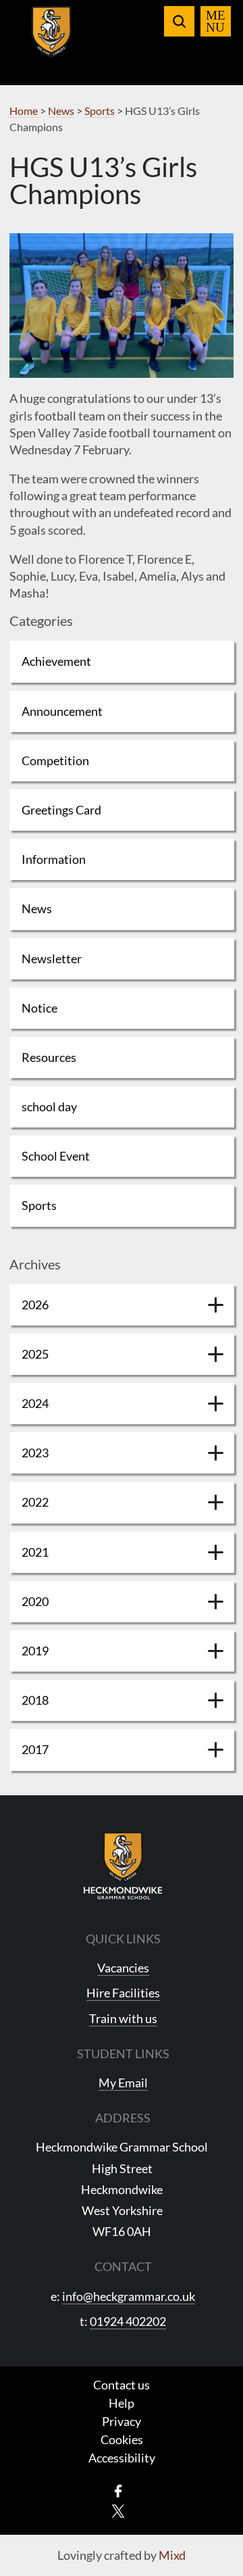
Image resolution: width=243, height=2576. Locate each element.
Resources (49, 1057)
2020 (35, 1601)
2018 (35, 1700)
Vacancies (123, 1968)
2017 (35, 1749)
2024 (35, 1403)
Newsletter (52, 958)
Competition (55, 760)
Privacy (122, 2421)
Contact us (122, 2385)
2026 (35, 1305)
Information (54, 859)
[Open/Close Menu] (216, 21)
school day (49, 1107)
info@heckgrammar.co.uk (129, 2296)
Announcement (62, 711)
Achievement (56, 661)
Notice (39, 1008)
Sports (39, 1205)
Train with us (123, 2018)
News (37, 908)
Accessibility (122, 2458)
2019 (35, 1651)
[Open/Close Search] (179, 21)
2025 (35, 1354)
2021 (35, 1552)
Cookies (122, 2439)
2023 (35, 1453)
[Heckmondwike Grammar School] (52, 40)
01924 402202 (128, 2321)
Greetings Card (61, 810)
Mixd (172, 2555)
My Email (123, 2083)
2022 (35, 1502)
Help (122, 2403)
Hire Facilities (123, 1993)
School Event (56, 1156)
